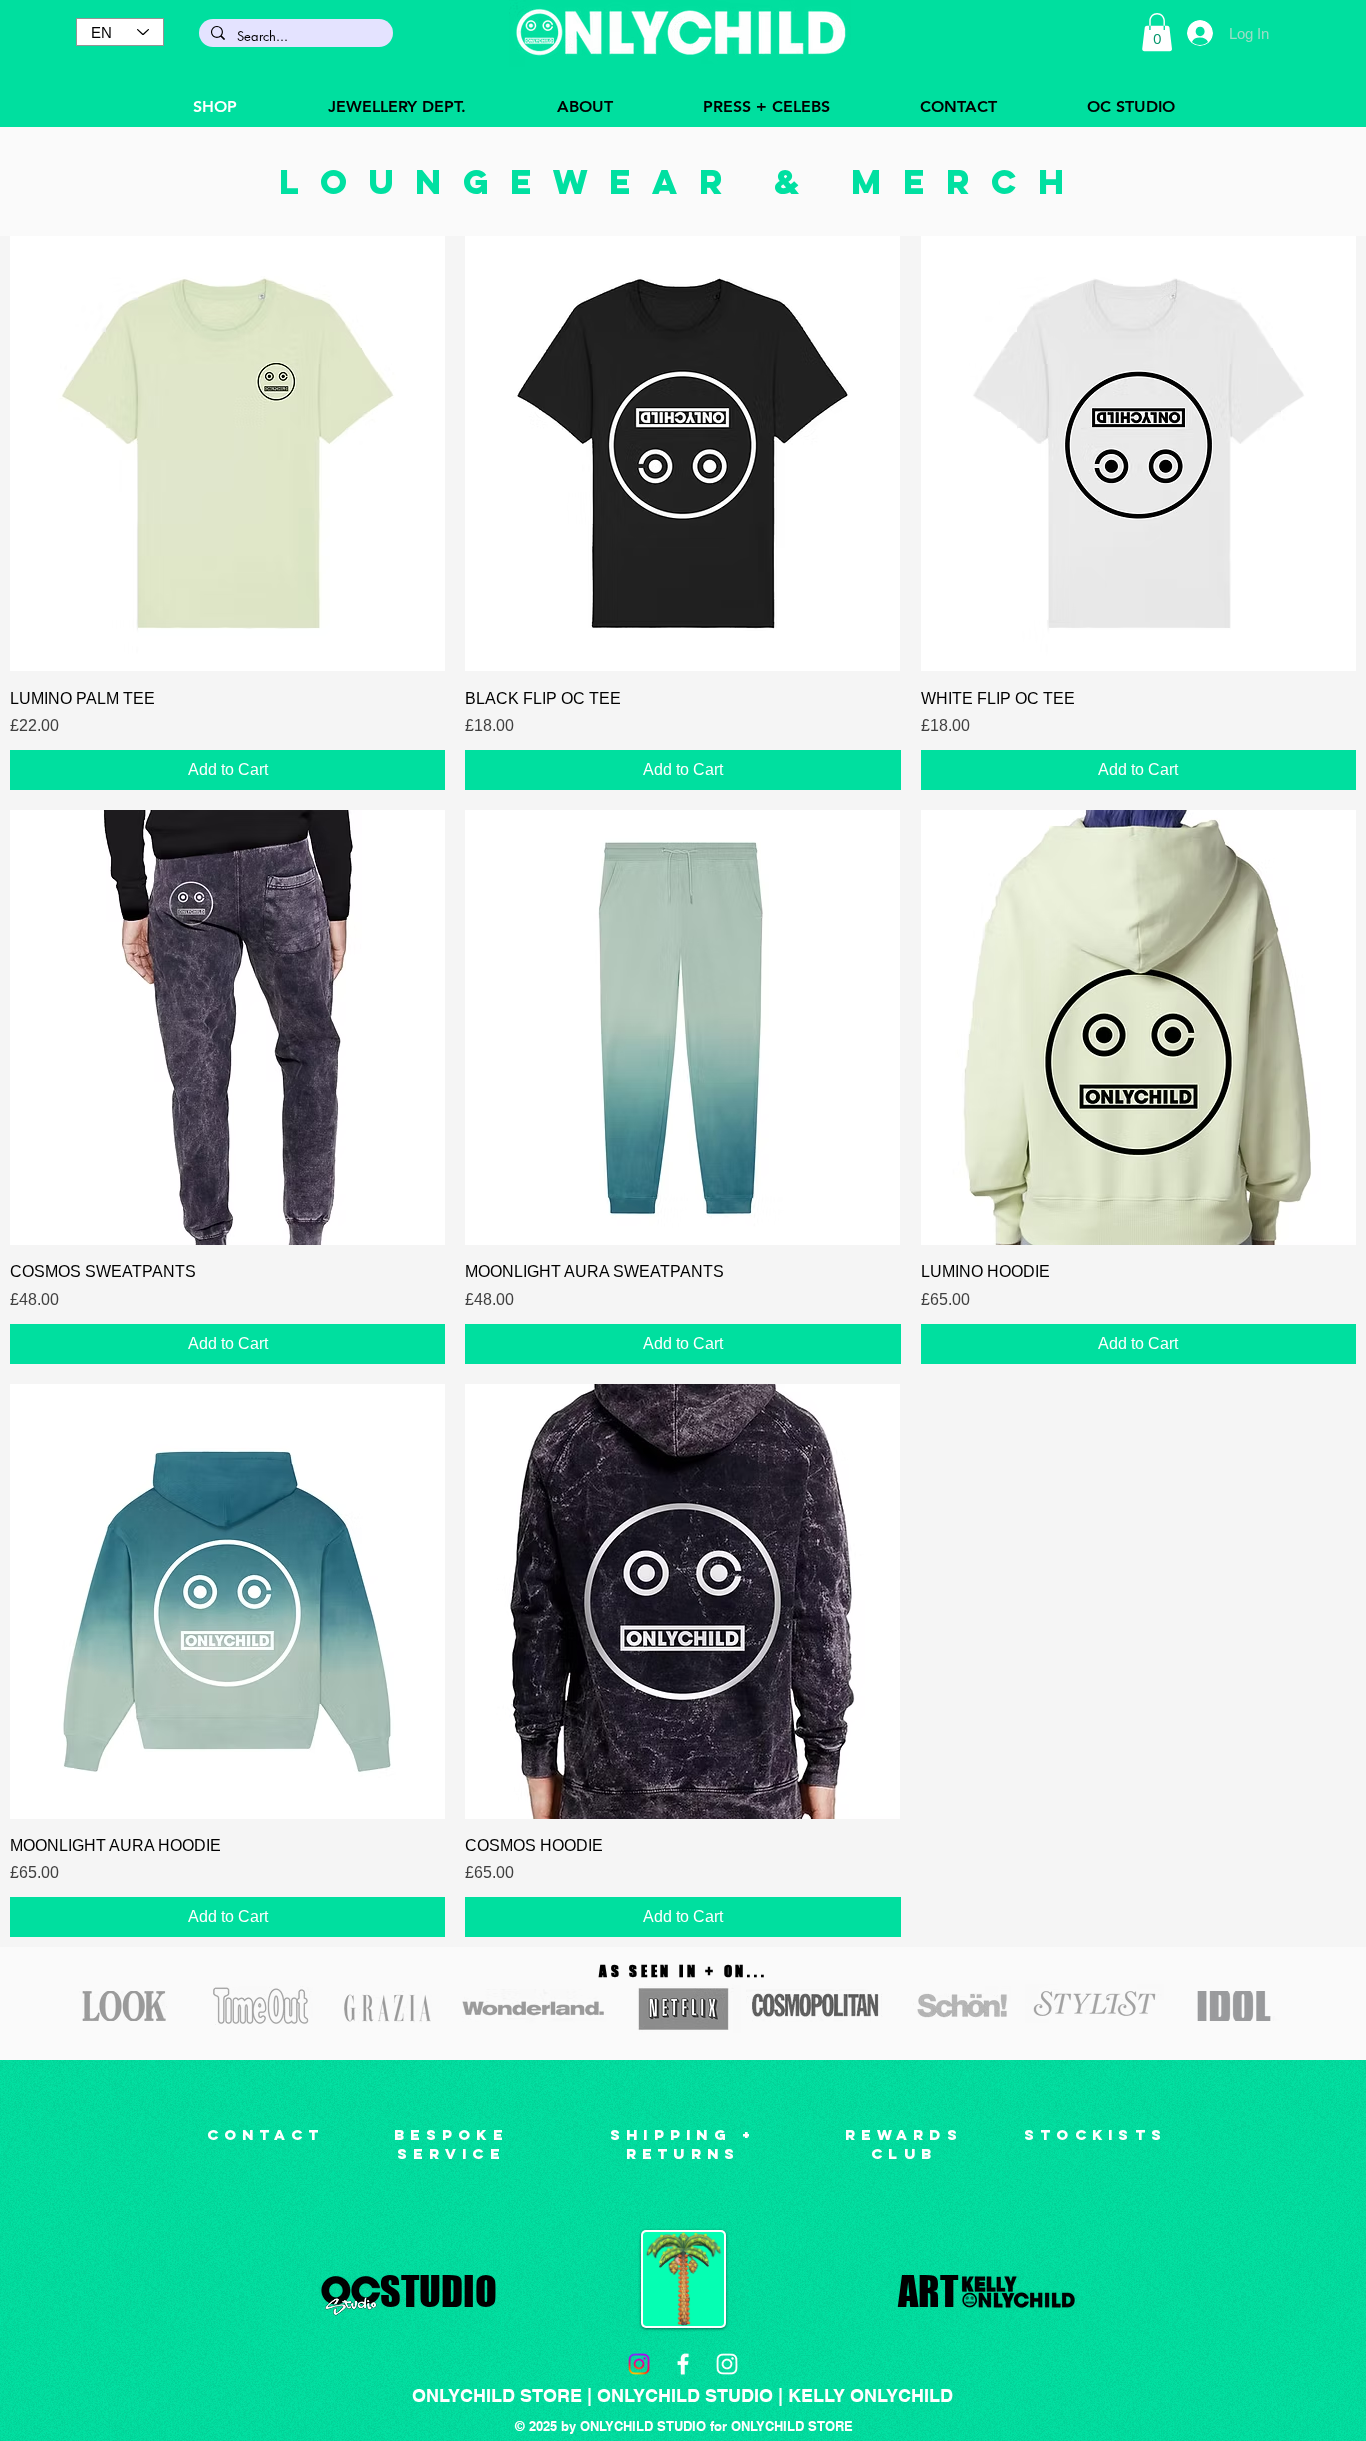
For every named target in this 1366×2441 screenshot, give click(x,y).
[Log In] (1199, 33)
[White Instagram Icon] (727, 2364)
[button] (1157, 32)
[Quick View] (227, 453)
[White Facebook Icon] (683, 2364)
